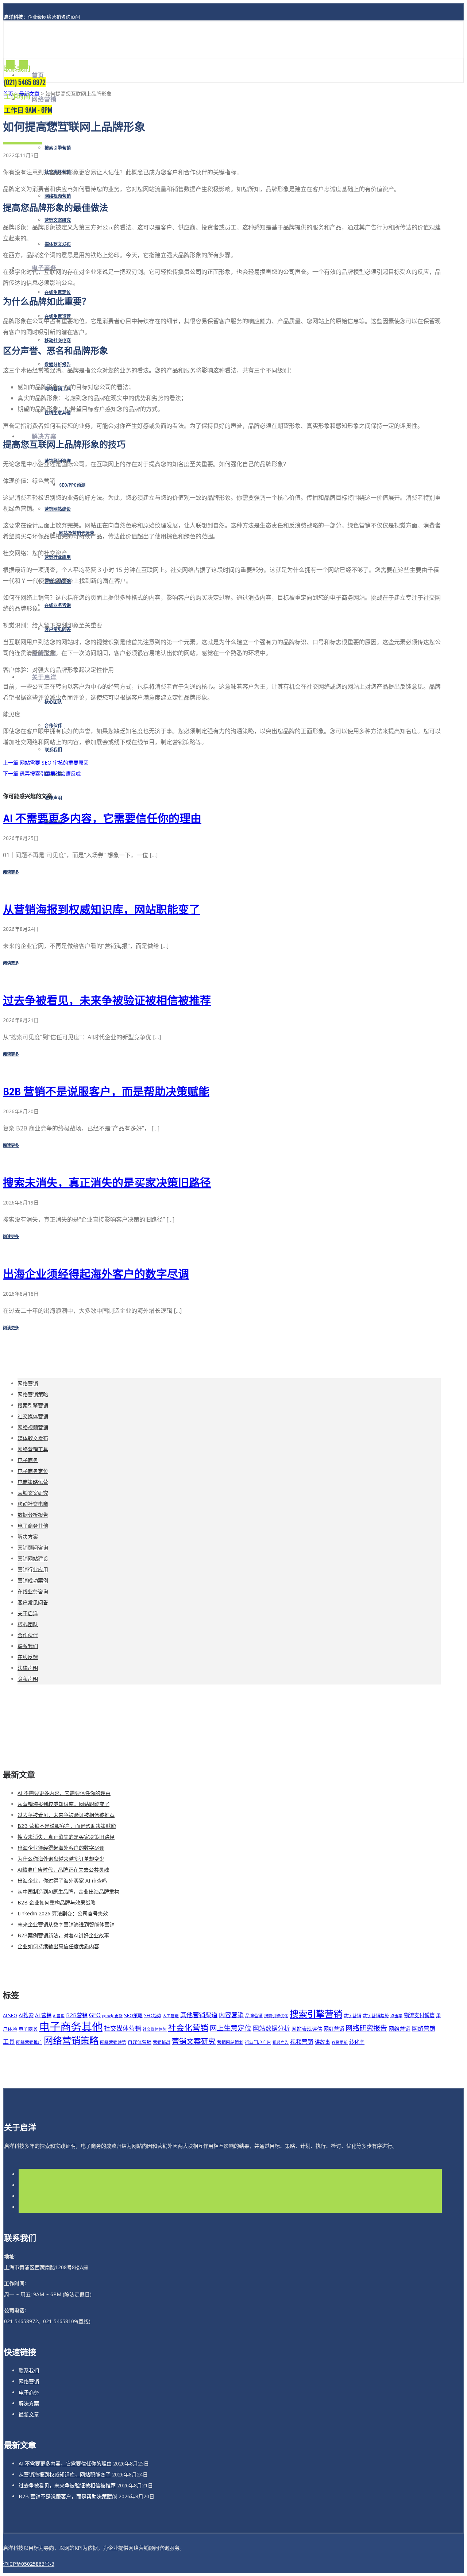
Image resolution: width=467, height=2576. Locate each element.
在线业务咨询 (58, 606)
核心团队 (28, 1624)
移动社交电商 (58, 341)
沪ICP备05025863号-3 (29, 2564)
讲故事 (323, 2042)
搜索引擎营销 (58, 148)
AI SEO (10, 2015)
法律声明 (53, 798)
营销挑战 (162, 2042)
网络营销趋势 (113, 2042)
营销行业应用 (33, 1569)
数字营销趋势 (376, 2015)
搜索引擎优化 (276, 2016)
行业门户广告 (258, 2042)
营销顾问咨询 (33, 1548)
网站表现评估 (307, 2029)
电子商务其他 (33, 1526)
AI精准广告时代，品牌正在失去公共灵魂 (63, 1870)
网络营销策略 (33, 1394)
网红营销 (334, 2029)
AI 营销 (43, 2015)
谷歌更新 (340, 2042)
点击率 (396, 2016)
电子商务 (28, 1460)
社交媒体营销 (33, 1416)
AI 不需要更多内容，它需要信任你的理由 (102, 818)
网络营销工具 (33, 1449)
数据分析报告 (33, 1515)
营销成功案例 (33, 1580)
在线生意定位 (58, 293)
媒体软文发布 (58, 244)
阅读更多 (11, 872)
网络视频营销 (58, 196)
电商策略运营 (33, 1482)
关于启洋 (44, 677)
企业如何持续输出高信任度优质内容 (58, 1946)
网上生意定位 (231, 2028)
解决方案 (44, 436)
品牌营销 (254, 2015)
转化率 (357, 2042)
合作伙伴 (28, 1635)
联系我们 (53, 750)
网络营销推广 (29, 2042)
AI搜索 (26, 2015)
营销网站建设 (58, 509)
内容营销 (231, 2015)
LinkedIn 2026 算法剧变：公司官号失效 (63, 1913)
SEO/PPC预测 (72, 485)
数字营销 (352, 2015)
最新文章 (29, 94)
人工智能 (171, 2016)
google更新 (112, 2016)
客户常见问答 (33, 1602)
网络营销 (44, 99)
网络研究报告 (366, 2028)
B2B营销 (77, 2015)
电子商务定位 (33, 1471)
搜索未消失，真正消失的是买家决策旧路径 (107, 1183)
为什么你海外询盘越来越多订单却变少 (61, 1859)
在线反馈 (28, 1657)
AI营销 (59, 2016)
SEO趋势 (153, 2015)
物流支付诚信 (419, 2015)
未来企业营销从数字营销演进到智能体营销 (66, 1924)
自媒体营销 (140, 2042)
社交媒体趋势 (155, 2029)
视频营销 (302, 2042)
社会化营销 (188, 2028)
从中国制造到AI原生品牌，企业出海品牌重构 (68, 1892)
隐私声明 (28, 1679)
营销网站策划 (230, 2042)
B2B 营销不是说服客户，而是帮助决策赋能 (106, 1092)
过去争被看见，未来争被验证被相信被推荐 (107, 1000)
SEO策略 (133, 2015)
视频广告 (281, 2042)
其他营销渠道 (199, 2015)
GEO (95, 2015)
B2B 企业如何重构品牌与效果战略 (57, 1902)
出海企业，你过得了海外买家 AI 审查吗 (62, 1881)
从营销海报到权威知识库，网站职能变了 (101, 910)
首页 (38, 75)
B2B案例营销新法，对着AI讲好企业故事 (63, 1935)
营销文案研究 (58, 220)
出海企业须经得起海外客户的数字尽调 (96, 1274)
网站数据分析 (271, 2028)
